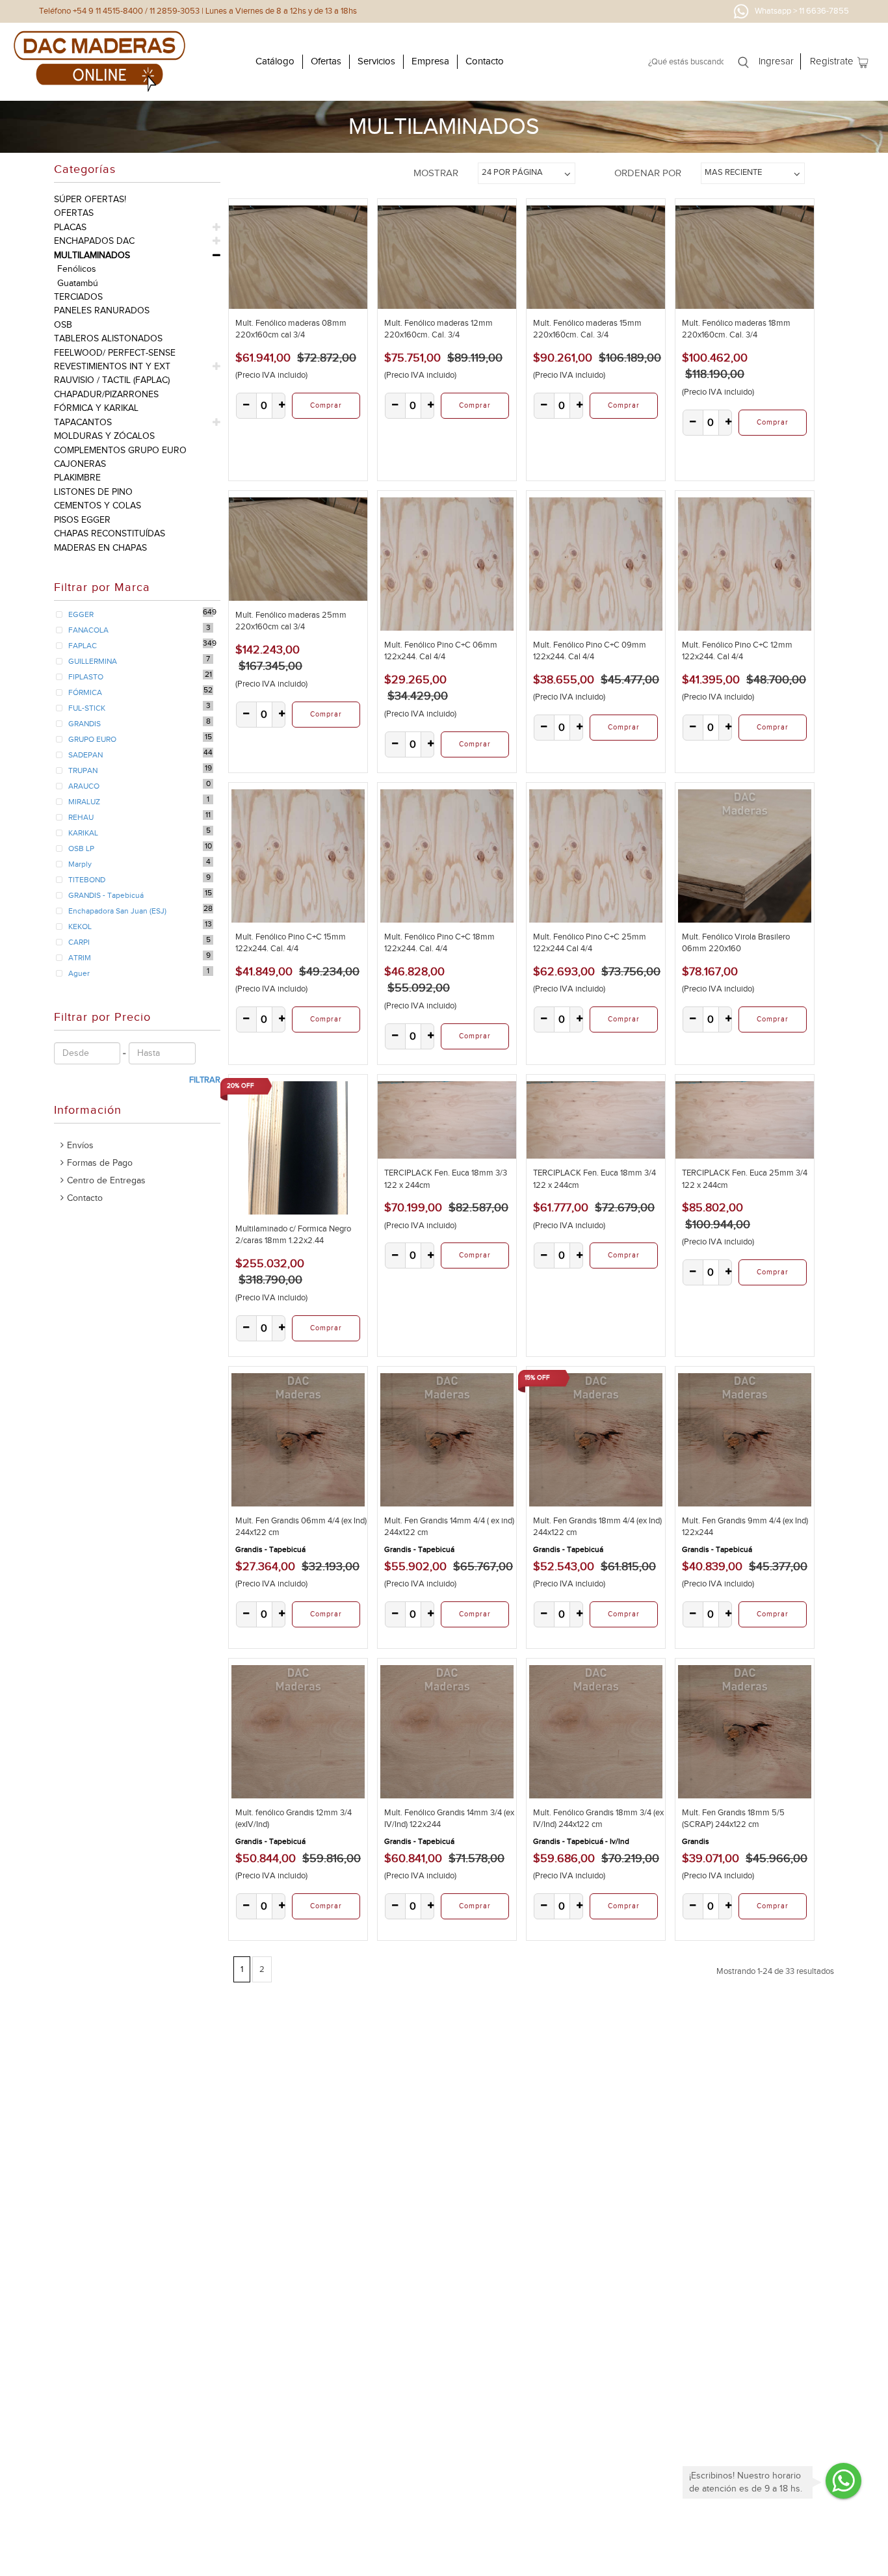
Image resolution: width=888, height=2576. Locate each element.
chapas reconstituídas (110, 533)
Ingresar (776, 61)
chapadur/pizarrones (106, 394)
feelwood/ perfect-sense (115, 353)
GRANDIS (85, 724)
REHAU (81, 817)
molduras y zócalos (104, 436)
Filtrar (205, 1080)
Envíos (80, 1145)
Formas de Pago (100, 1163)
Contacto (485, 61)
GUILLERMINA (93, 661)
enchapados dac (94, 241)
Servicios (376, 61)
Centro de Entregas (106, 1180)
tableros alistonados (108, 338)
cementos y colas (98, 506)
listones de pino (93, 492)
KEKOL (80, 927)
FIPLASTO (86, 677)
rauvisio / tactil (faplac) (112, 380)
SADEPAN (85, 755)
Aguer (79, 973)
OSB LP (81, 848)
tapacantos (83, 422)
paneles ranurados (102, 310)
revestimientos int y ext (112, 366)
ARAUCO (84, 786)
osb (63, 325)
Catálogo (275, 61)
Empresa (430, 61)
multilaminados (92, 255)
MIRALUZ (84, 802)
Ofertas (326, 61)
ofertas (74, 213)
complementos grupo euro (120, 450)
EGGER (81, 614)
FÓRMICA (85, 692)
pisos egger (82, 520)
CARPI (79, 942)
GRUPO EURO (92, 739)
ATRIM (80, 958)
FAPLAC (83, 646)
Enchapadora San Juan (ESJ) (117, 911)
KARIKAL (83, 833)
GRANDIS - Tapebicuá (106, 895)
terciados (78, 297)
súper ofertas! (90, 199)
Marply (80, 864)
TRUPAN (83, 770)
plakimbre (77, 478)
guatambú (78, 283)
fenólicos (77, 269)
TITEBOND (87, 880)
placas (70, 227)
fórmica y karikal (96, 408)
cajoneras (80, 464)
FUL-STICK (87, 708)
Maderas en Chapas (100, 548)
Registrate (832, 61)
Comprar (326, 405)
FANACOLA (88, 630)
